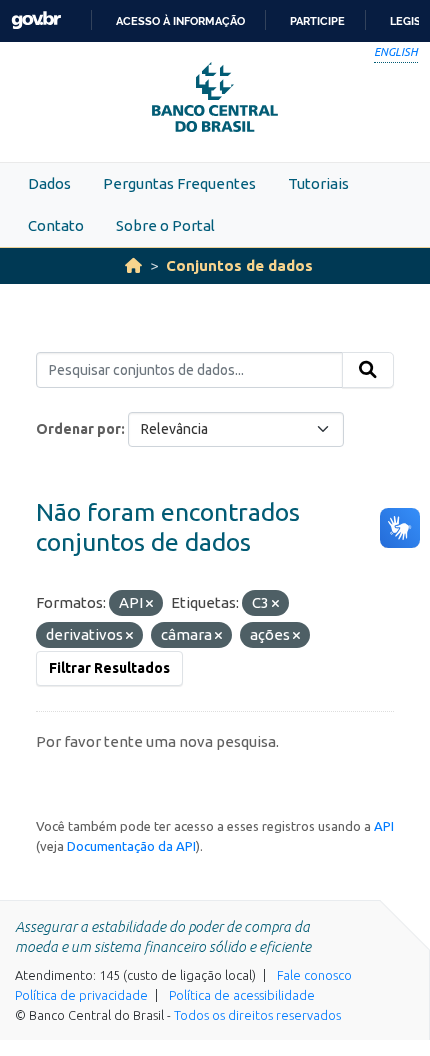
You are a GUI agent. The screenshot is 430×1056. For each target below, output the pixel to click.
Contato (56, 225)
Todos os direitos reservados (257, 1015)
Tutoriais (318, 183)
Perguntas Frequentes (179, 183)
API (384, 826)
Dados (49, 183)
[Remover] (149, 604)
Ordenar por (78, 429)
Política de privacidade (81, 995)
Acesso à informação (180, 21)
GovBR (36, 20)
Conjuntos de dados (239, 265)
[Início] (133, 265)
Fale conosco (314, 975)
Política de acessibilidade (242, 995)
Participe (317, 21)
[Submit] (368, 370)
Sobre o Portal (165, 225)
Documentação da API (131, 846)
